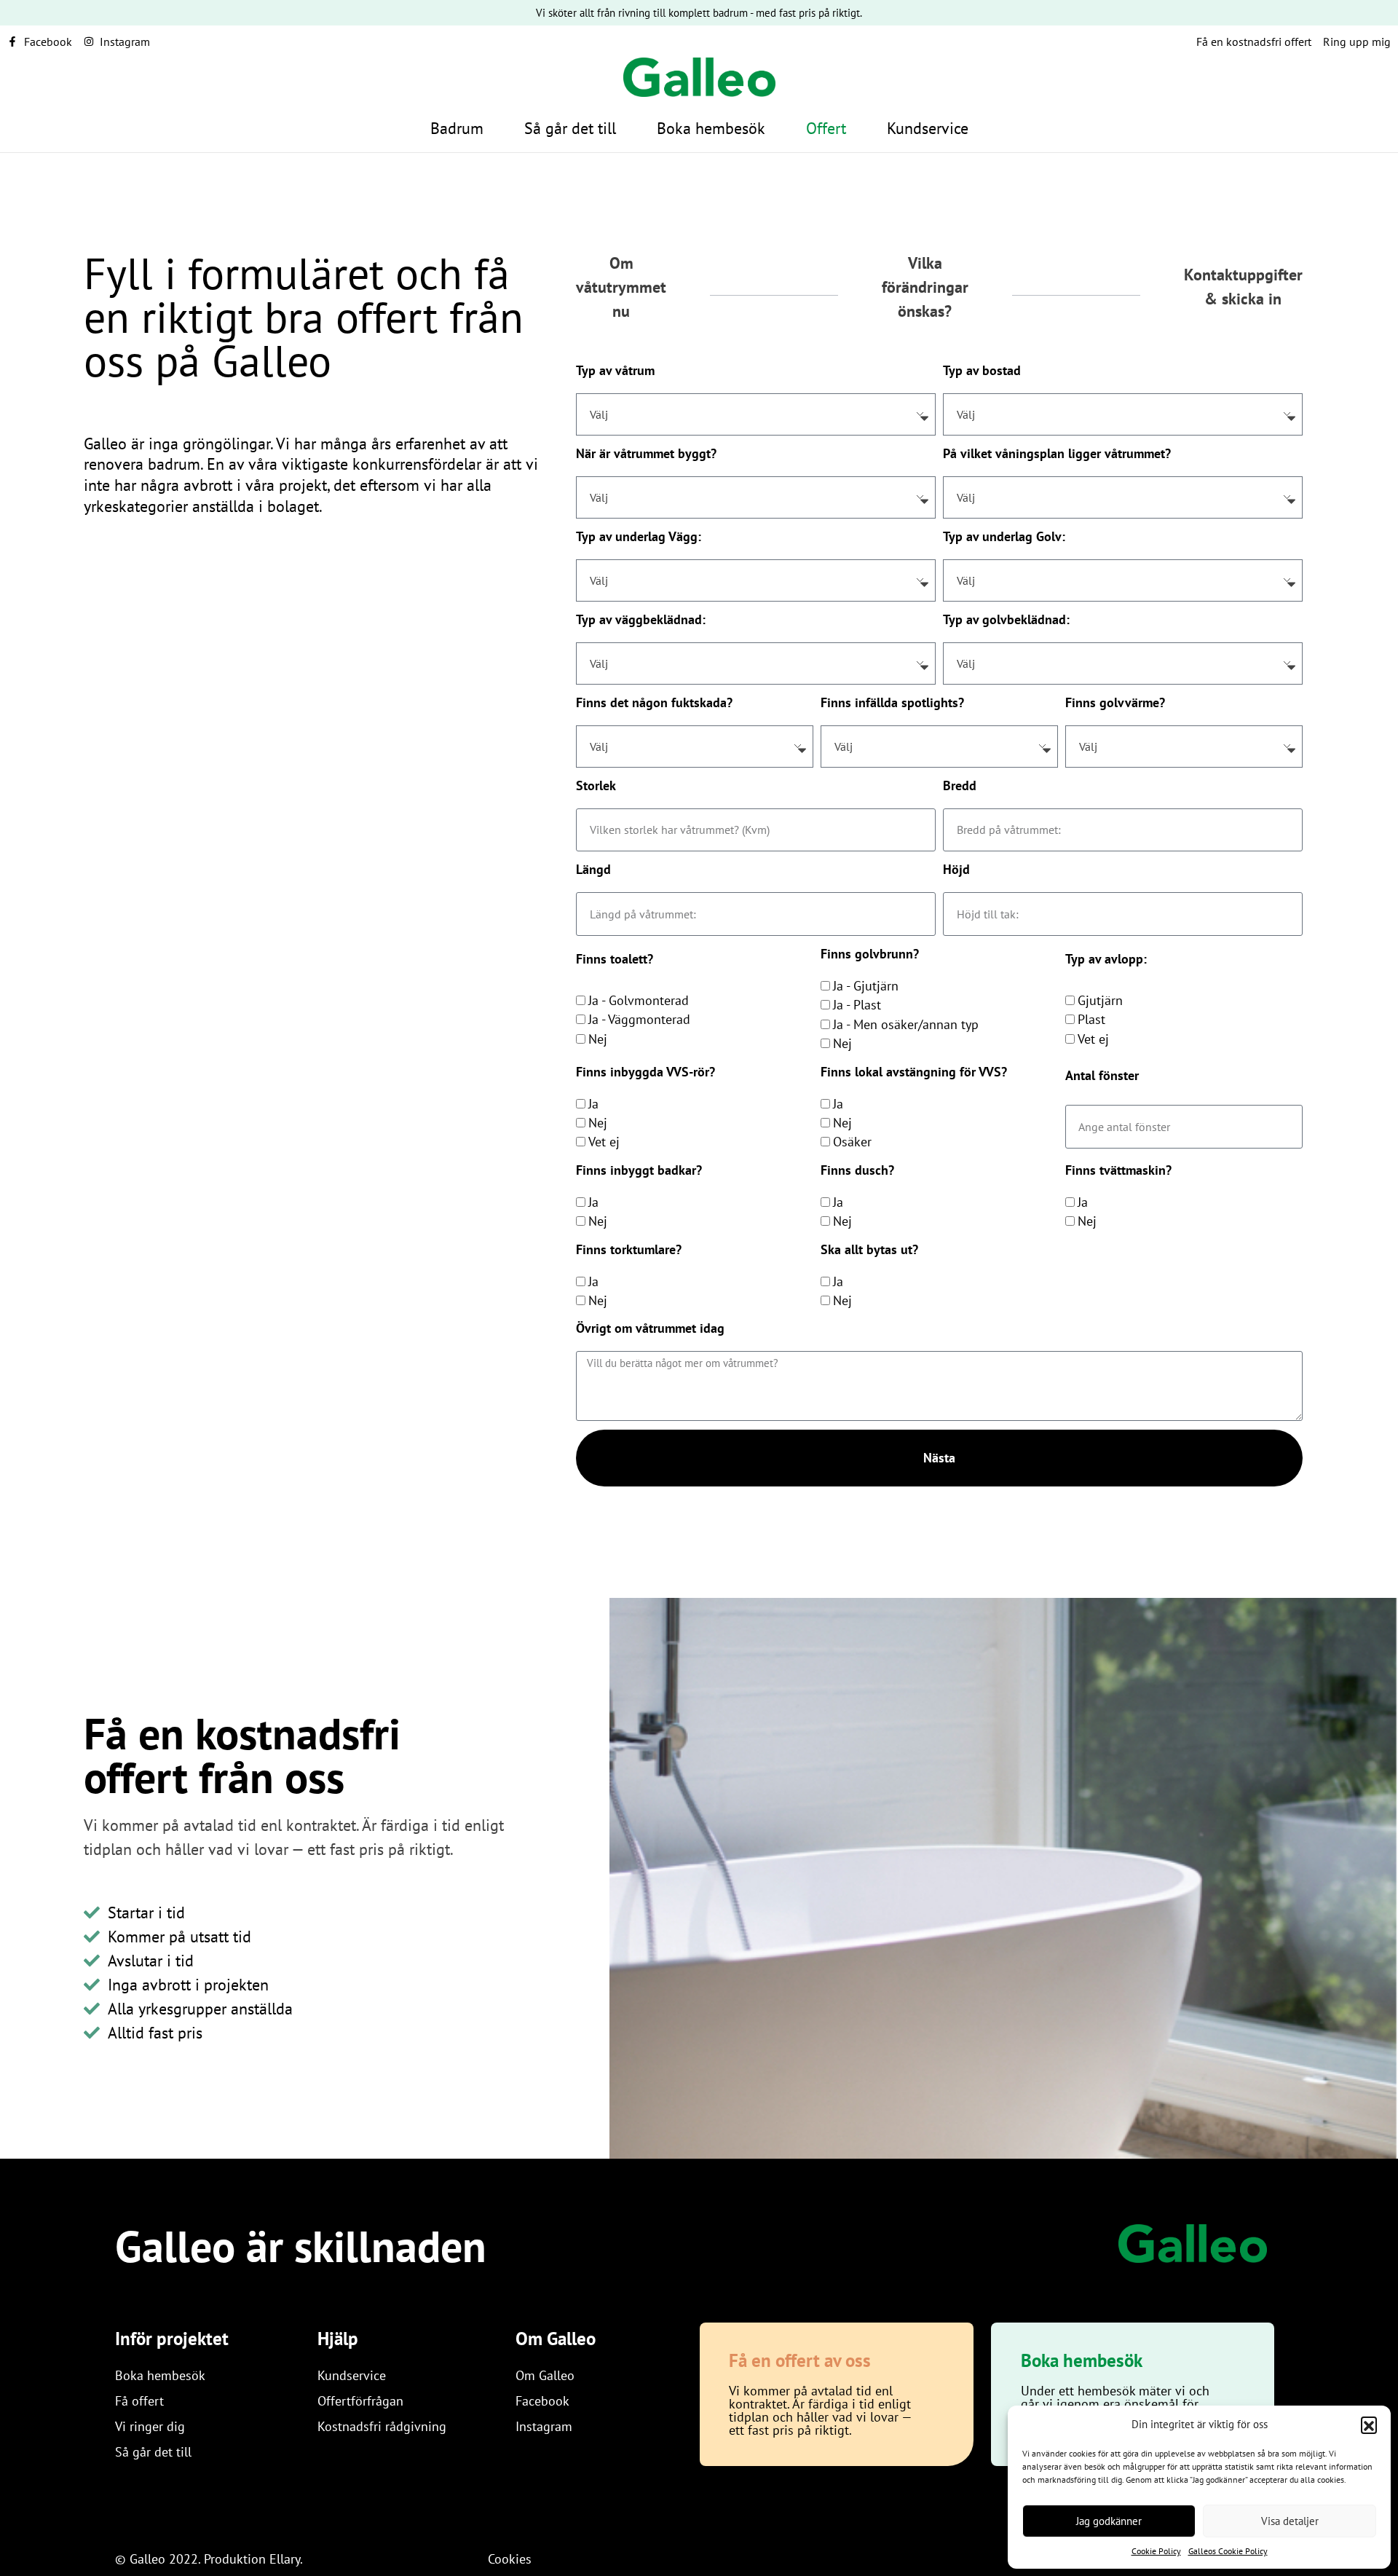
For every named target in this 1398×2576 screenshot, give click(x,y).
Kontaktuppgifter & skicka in (1243, 287)
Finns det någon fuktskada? (654, 702)
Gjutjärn (1100, 1000)
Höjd (956, 869)
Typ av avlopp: (1106, 959)
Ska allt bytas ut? (869, 1249)
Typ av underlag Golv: (1004, 536)
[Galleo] (1193, 2244)
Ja (593, 1104)
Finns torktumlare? (629, 1249)
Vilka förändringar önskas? (925, 287)
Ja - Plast (857, 1005)
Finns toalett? (615, 959)
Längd (593, 869)
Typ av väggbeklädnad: (641, 619)
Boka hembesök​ (711, 128)
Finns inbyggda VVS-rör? (645, 1072)
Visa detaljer (1290, 2521)
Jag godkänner (1109, 2521)
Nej (598, 1039)
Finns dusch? (857, 1170)
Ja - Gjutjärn (866, 986)
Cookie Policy (1156, 2551)
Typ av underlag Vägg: (639, 536)
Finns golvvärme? (1115, 702)
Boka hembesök (1082, 2360)
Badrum (457, 128)
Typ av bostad (982, 370)
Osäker (852, 1142)
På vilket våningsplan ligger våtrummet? (1057, 453)
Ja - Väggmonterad (639, 1019)
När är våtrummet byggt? (646, 453)
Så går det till (570, 128)
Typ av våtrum (615, 370)
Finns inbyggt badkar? (639, 1170)
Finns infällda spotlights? (892, 702)
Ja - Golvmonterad (639, 1000)
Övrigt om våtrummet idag (650, 1328)
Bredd (960, 785)
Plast (1091, 1019)
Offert (826, 128)
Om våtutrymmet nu (621, 287)
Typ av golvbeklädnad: (1006, 619)
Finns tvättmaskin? (1118, 1170)
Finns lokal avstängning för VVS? (914, 1072)
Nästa (939, 1458)
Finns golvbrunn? (870, 954)
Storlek (596, 785)
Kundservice (928, 128)
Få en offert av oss (800, 2360)
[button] (1369, 2425)
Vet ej (1093, 1039)
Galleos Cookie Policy (1228, 2551)
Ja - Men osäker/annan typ (906, 1024)
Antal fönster (1102, 1075)
